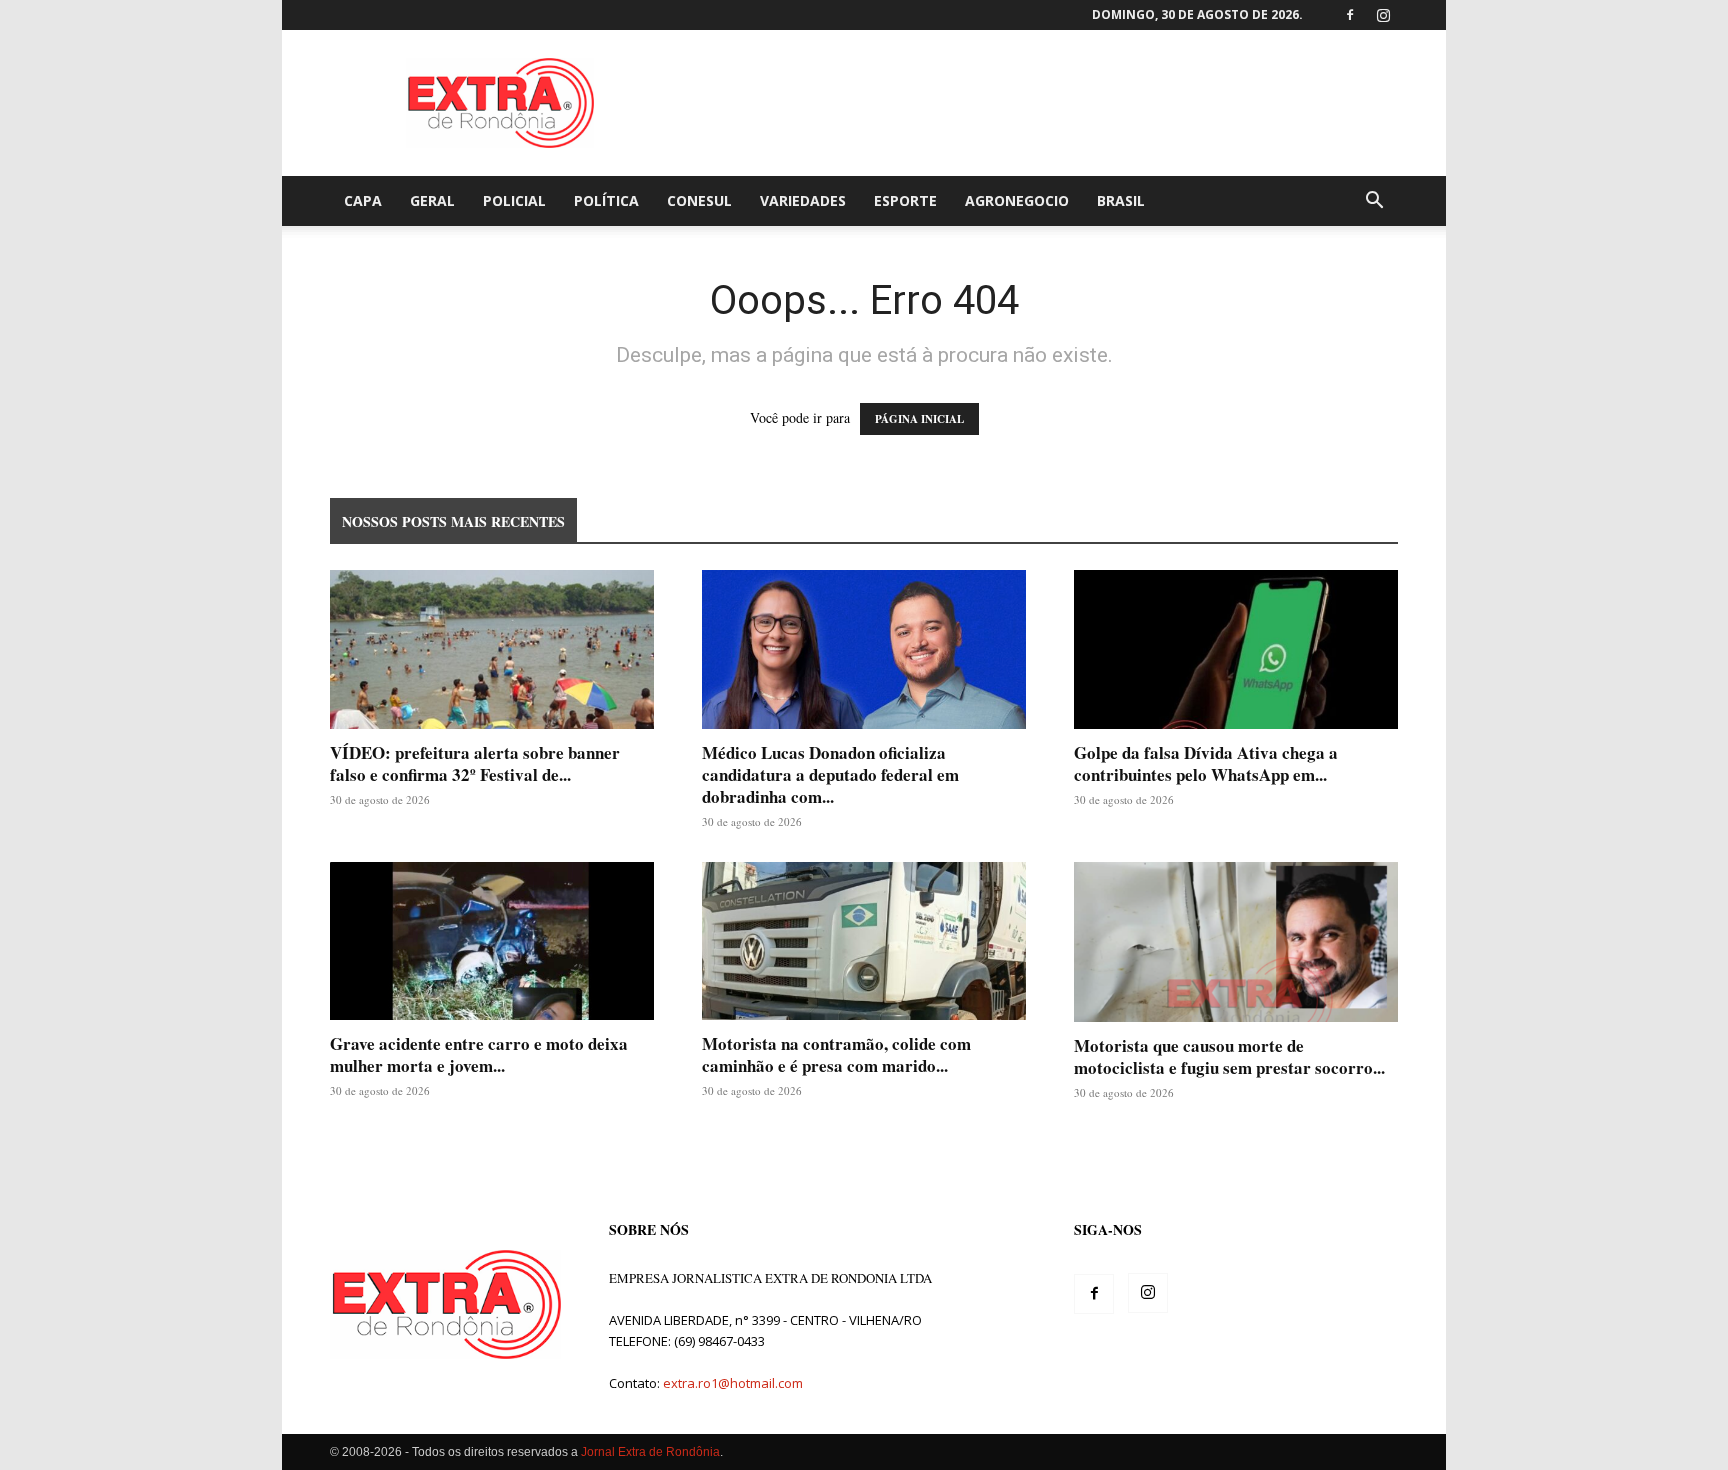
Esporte (905, 200)
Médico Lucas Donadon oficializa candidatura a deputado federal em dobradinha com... (830, 774)
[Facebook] (1350, 15)
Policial (514, 200)
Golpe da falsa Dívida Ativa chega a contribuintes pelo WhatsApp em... (1206, 763)
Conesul (699, 200)
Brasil (1121, 200)
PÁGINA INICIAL (919, 419)
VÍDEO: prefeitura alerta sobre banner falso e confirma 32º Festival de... (475, 763)
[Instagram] (1383, 15)
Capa (363, 200)
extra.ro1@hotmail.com (733, 1383)
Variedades (803, 200)
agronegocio (1017, 200)
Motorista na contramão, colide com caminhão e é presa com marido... (836, 1054)
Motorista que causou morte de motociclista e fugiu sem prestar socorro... (1229, 1056)
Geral (432, 200)
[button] (1374, 202)
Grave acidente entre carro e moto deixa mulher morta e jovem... (479, 1054)
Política (606, 200)
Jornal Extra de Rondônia (650, 1452)
